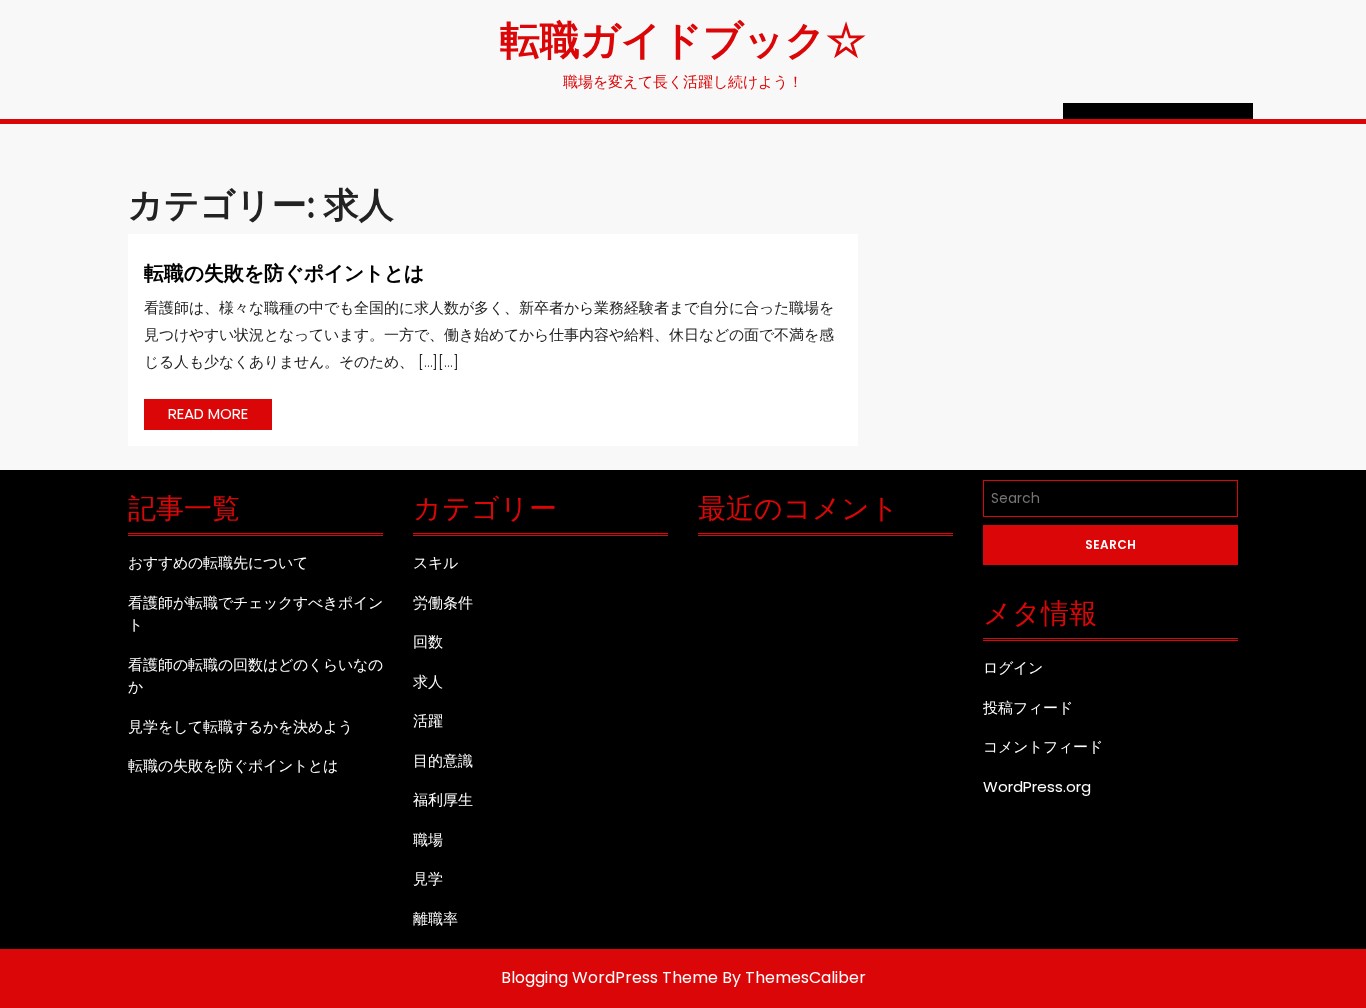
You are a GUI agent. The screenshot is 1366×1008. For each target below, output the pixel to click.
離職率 (435, 918)
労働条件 (443, 602)
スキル (435, 562)
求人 (428, 681)
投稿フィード (1028, 707)
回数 (428, 641)
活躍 (428, 720)
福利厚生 (443, 799)
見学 (428, 878)
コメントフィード (1043, 746)
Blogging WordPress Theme (609, 977)
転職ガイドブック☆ (683, 37)
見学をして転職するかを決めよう (240, 726)
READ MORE (220, 416)
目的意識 (443, 760)
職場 (428, 839)
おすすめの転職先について (218, 562)
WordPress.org (1037, 786)
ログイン (1013, 667)
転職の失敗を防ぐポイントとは (284, 271)
